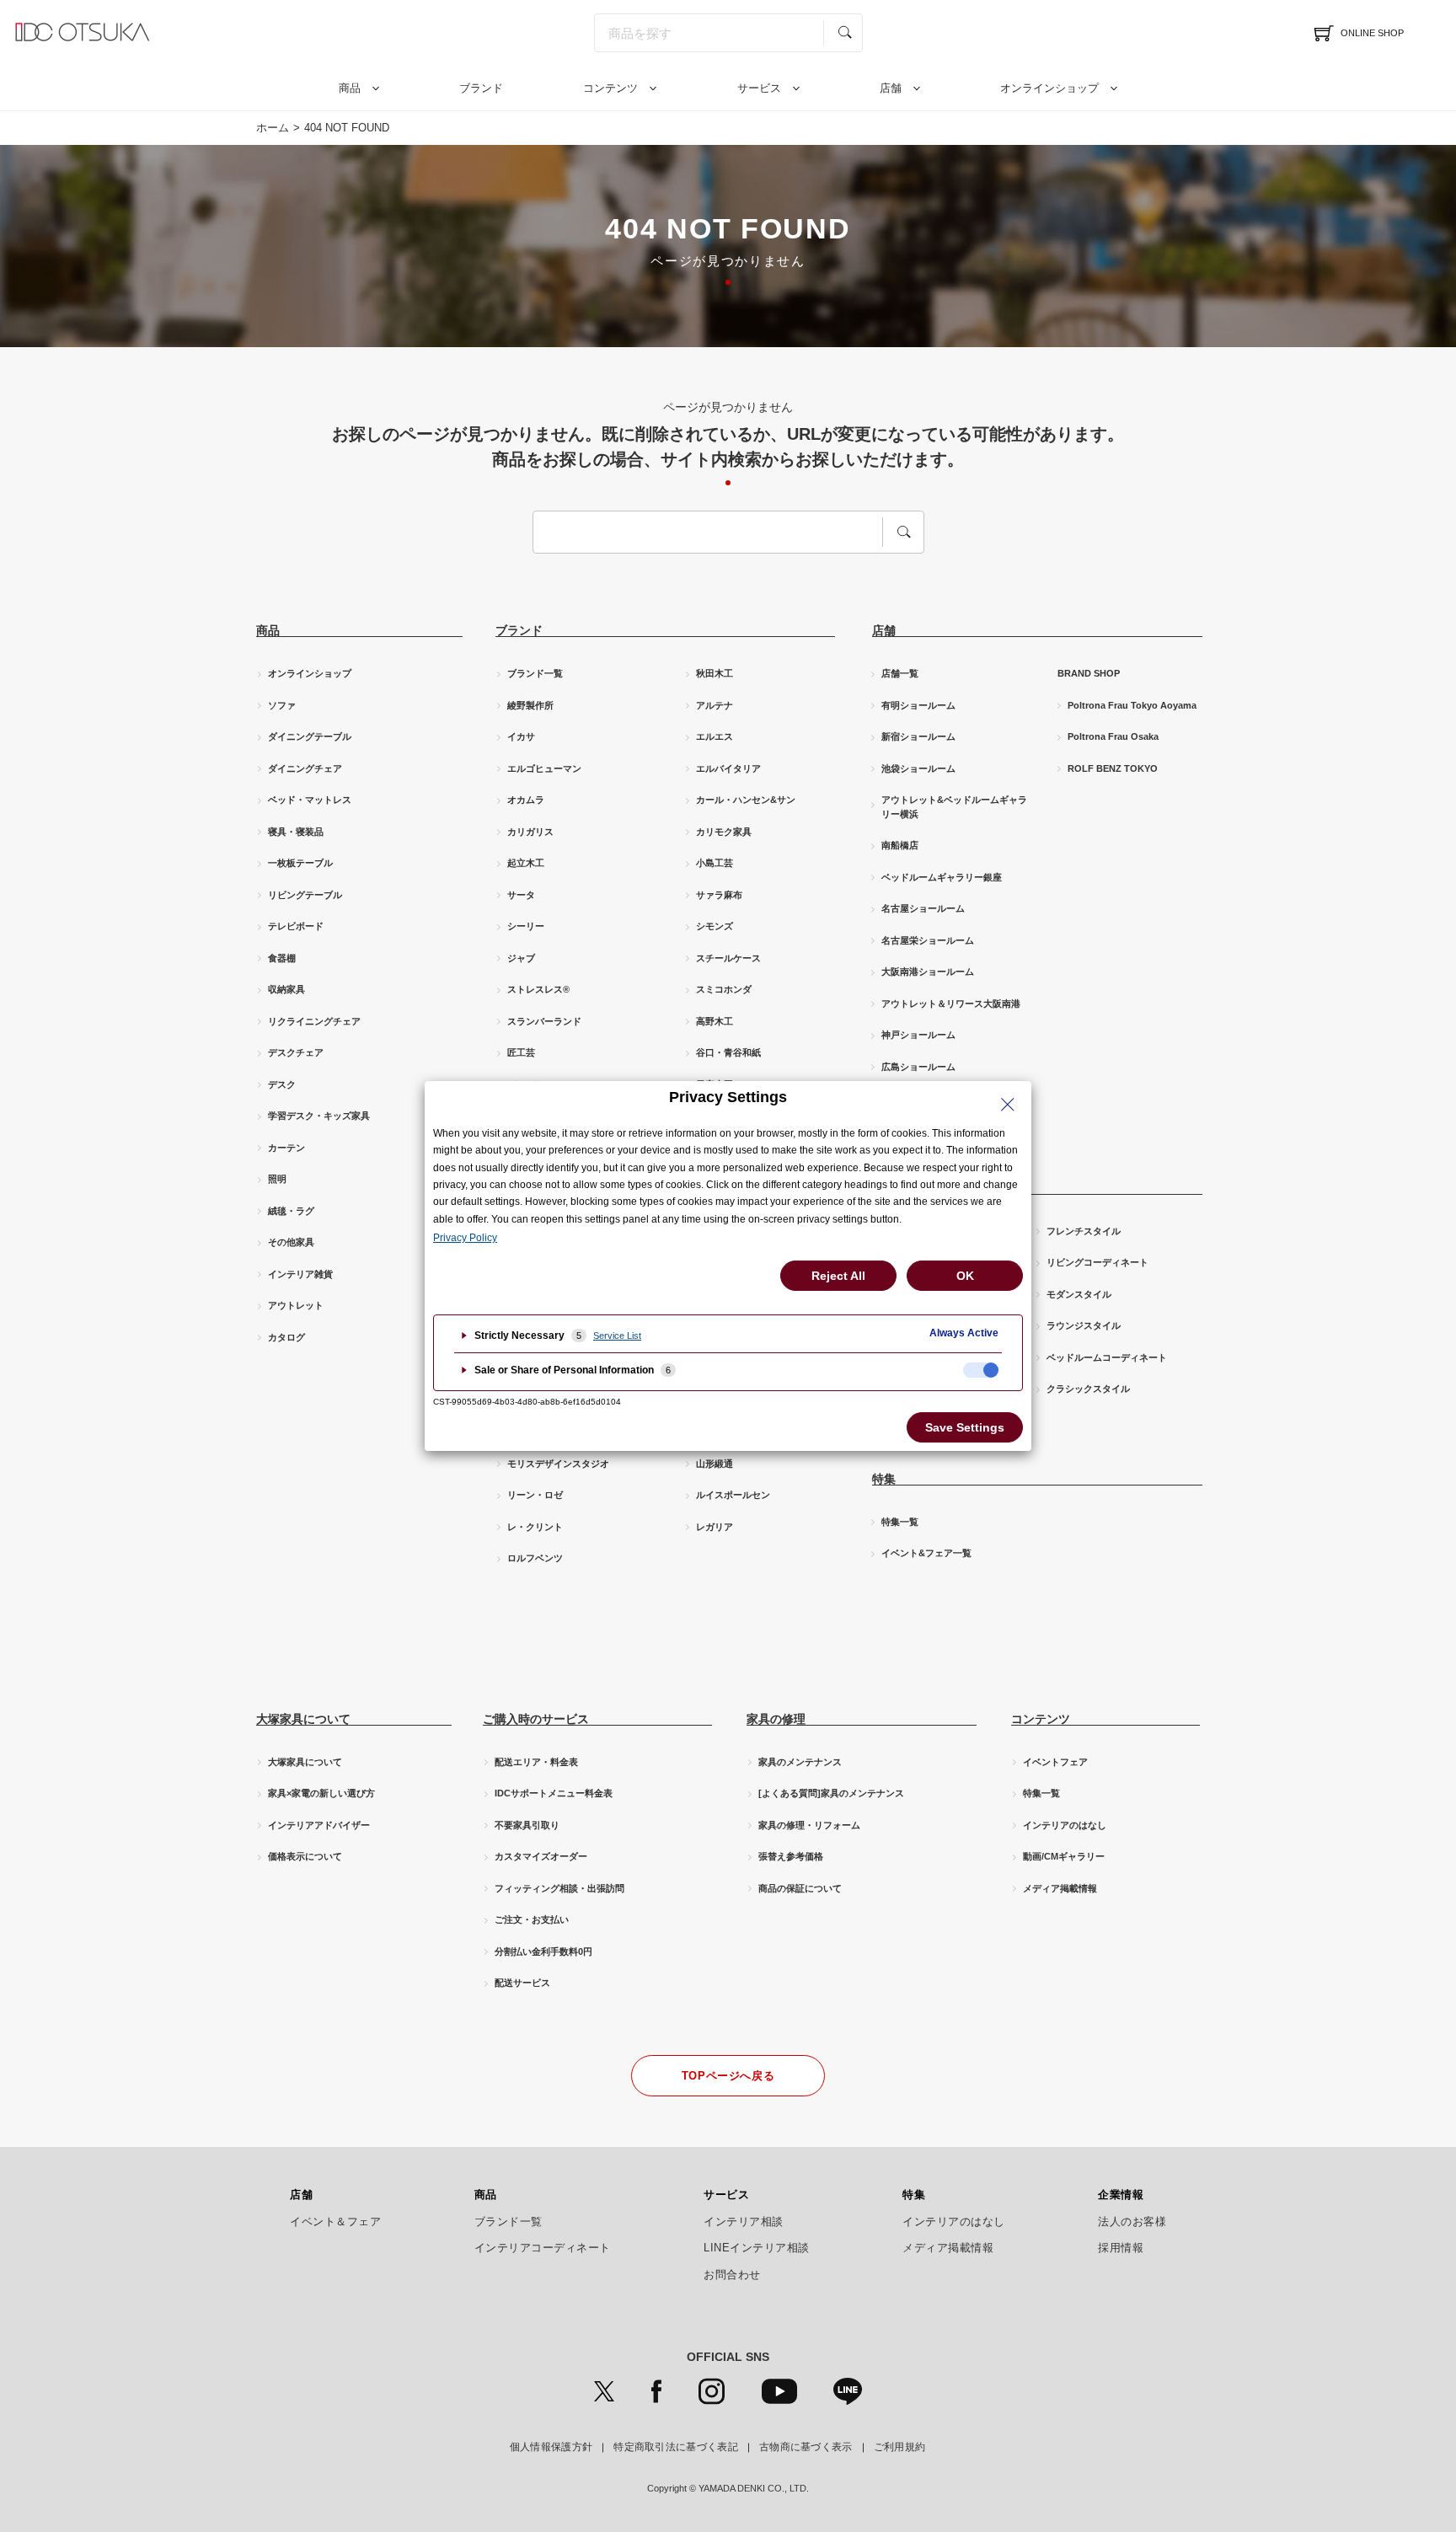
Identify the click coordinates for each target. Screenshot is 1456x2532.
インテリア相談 (744, 2222)
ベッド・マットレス (310, 800)
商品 (350, 88)
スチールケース (728, 958)
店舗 (891, 88)
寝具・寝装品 (296, 832)
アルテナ (715, 705)
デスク (282, 1084)
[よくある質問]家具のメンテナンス (831, 1793)
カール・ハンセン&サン (746, 800)
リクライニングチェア (314, 1021)
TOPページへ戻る (728, 2076)
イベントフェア (1055, 1762)
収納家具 (286, 989)
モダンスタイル (1079, 1294)
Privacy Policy (465, 1238)
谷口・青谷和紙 (728, 1052)
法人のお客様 (1132, 2222)
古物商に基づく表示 (806, 2447)
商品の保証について (800, 1888)
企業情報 (1121, 2195)
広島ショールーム (918, 1067)
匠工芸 (521, 1052)
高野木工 (715, 1021)
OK (965, 1276)
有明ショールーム (918, 705)
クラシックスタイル (1088, 1389)
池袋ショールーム (918, 768)
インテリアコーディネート (543, 2248)
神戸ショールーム (918, 1035)
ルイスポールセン (733, 1495)
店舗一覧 (900, 673)
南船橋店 (900, 845)
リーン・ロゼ (535, 1495)
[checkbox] (981, 1370)
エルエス (715, 736)
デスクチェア (296, 1052)
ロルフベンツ (535, 1558)
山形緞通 (715, 1464)
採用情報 (1121, 2248)
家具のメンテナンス (800, 1762)
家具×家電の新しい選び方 (321, 1793)
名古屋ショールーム (923, 908)
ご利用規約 (900, 2447)
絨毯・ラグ (291, 1211)
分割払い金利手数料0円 (543, 1951)
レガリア (715, 1527)
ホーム (273, 128)
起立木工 (526, 863)
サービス (759, 88)
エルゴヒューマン (544, 768)
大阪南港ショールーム (928, 972)
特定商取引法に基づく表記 (676, 2447)
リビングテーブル (305, 895)
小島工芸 (715, 863)
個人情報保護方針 (551, 2447)
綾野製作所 (530, 705)
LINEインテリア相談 (757, 2248)
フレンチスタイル (1084, 1231)
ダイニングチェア (305, 768)
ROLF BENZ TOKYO (1113, 768)
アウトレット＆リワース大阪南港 (951, 1004)
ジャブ (521, 958)
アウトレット (296, 1305)
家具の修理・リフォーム (809, 1825)
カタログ (286, 1337)
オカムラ (526, 800)
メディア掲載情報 (1060, 1888)
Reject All (838, 1276)
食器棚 (282, 958)
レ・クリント (535, 1527)
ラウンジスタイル (1084, 1325)
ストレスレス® (538, 989)
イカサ (521, 736)
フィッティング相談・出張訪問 (559, 1888)
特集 (914, 2195)
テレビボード (296, 926)
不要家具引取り (527, 1825)
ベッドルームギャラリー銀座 (942, 877)
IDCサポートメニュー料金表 (554, 1793)
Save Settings (965, 1427)
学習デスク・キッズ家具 (319, 1116)
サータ (521, 895)
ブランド (481, 88)
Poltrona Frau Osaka (1113, 736)
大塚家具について (305, 1762)
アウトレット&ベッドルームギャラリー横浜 (954, 807)
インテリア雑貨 (300, 1274)
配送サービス (522, 1983)
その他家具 (291, 1242)
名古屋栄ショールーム (928, 940)
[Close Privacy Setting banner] (1008, 1105)
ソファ (282, 705)
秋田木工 (715, 673)
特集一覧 (900, 1522)
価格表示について (305, 1856)
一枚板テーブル (300, 863)
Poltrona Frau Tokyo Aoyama (1132, 705)
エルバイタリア (728, 768)
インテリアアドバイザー (319, 1825)
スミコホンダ (724, 989)
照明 (277, 1179)
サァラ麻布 (719, 895)
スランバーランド (544, 1021)
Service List (617, 1336)
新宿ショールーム (918, 736)
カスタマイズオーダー (541, 1856)
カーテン (286, 1148)
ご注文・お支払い (532, 1919)
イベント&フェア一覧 (926, 1553)
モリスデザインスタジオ (558, 1464)
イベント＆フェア (335, 2222)
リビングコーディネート (1097, 1262)
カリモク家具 (724, 832)
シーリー (526, 926)
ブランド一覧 (535, 673)
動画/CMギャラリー (1064, 1856)
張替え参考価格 (791, 1856)
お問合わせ (732, 2275)
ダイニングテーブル (310, 736)
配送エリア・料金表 (536, 1762)
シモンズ (715, 926)
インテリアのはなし (1065, 1825)
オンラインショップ (1049, 88)
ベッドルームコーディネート (1107, 1357)
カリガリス (530, 832)
